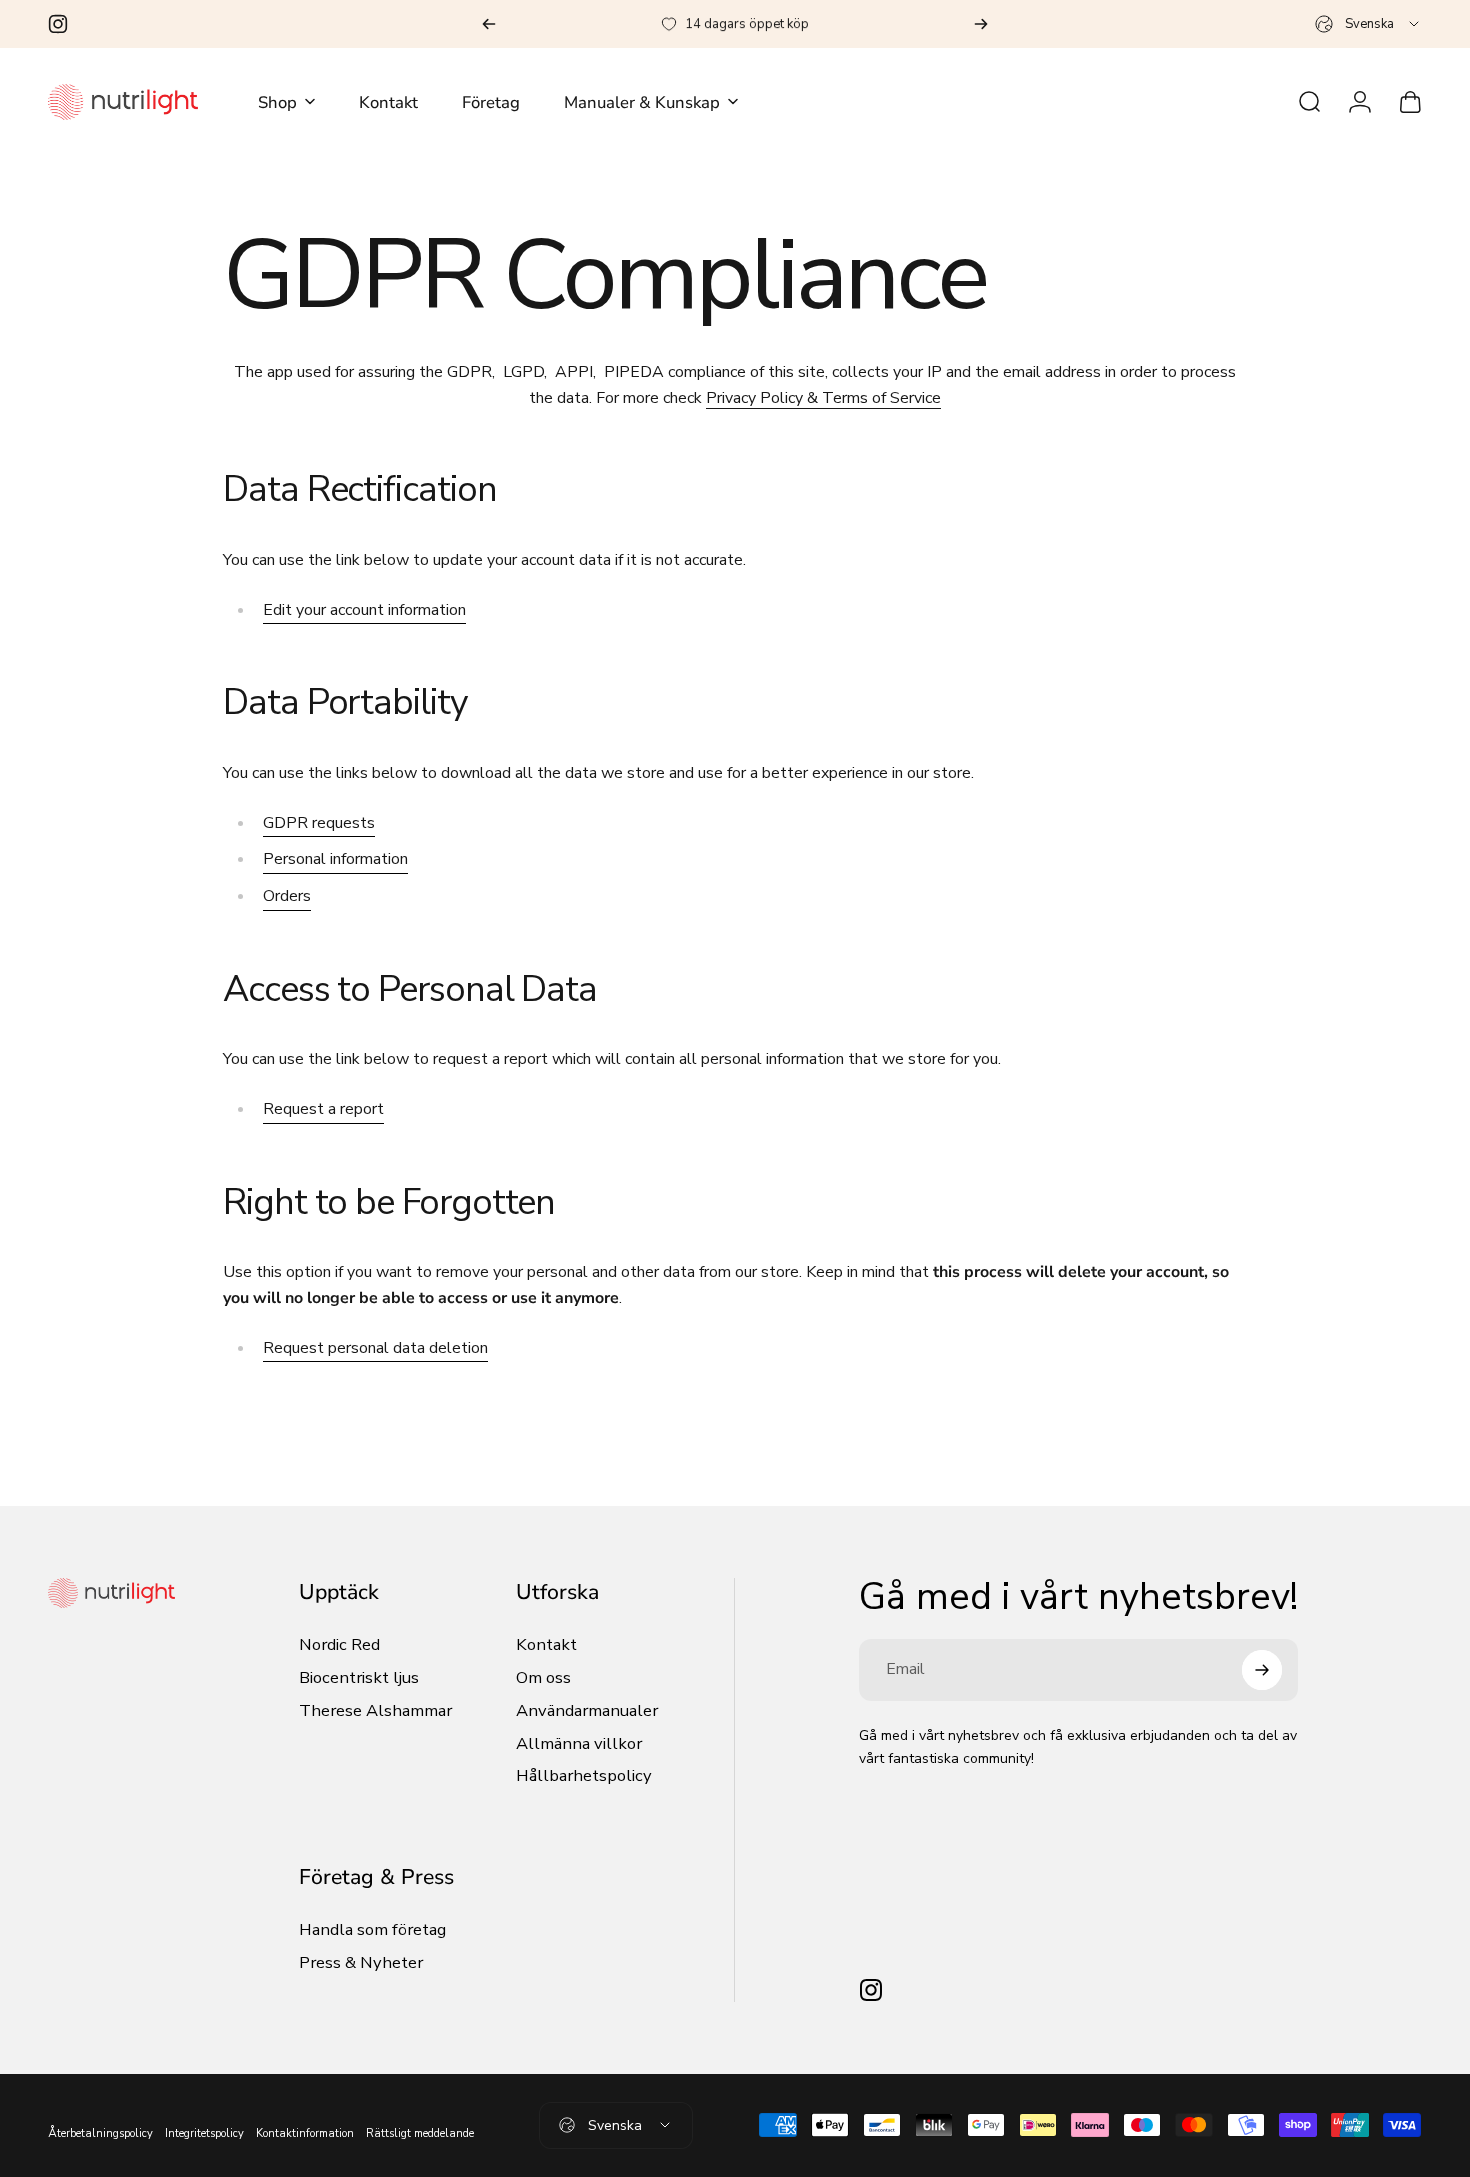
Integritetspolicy (204, 2133)
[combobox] (1368, 24)
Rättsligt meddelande (420, 2133)
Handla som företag (372, 1930)
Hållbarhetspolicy (584, 1776)
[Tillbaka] (489, 24)
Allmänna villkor (579, 1744)
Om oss (543, 1678)
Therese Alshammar (375, 1711)
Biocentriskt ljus (359, 1678)
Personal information (335, 859)
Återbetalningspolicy (100, 2133)
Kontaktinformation (305, 2133)
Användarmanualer (587, 1711)
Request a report (323, 1109)
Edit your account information (364, 610)
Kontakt (546, 1645)
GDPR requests (319, 823)
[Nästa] (981, 24)
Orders (287, 896)
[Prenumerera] (1262, 1670)
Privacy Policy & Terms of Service (823, 398)
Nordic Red (339, 1645)
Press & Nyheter (361, 1963)
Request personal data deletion (375, 1348)
